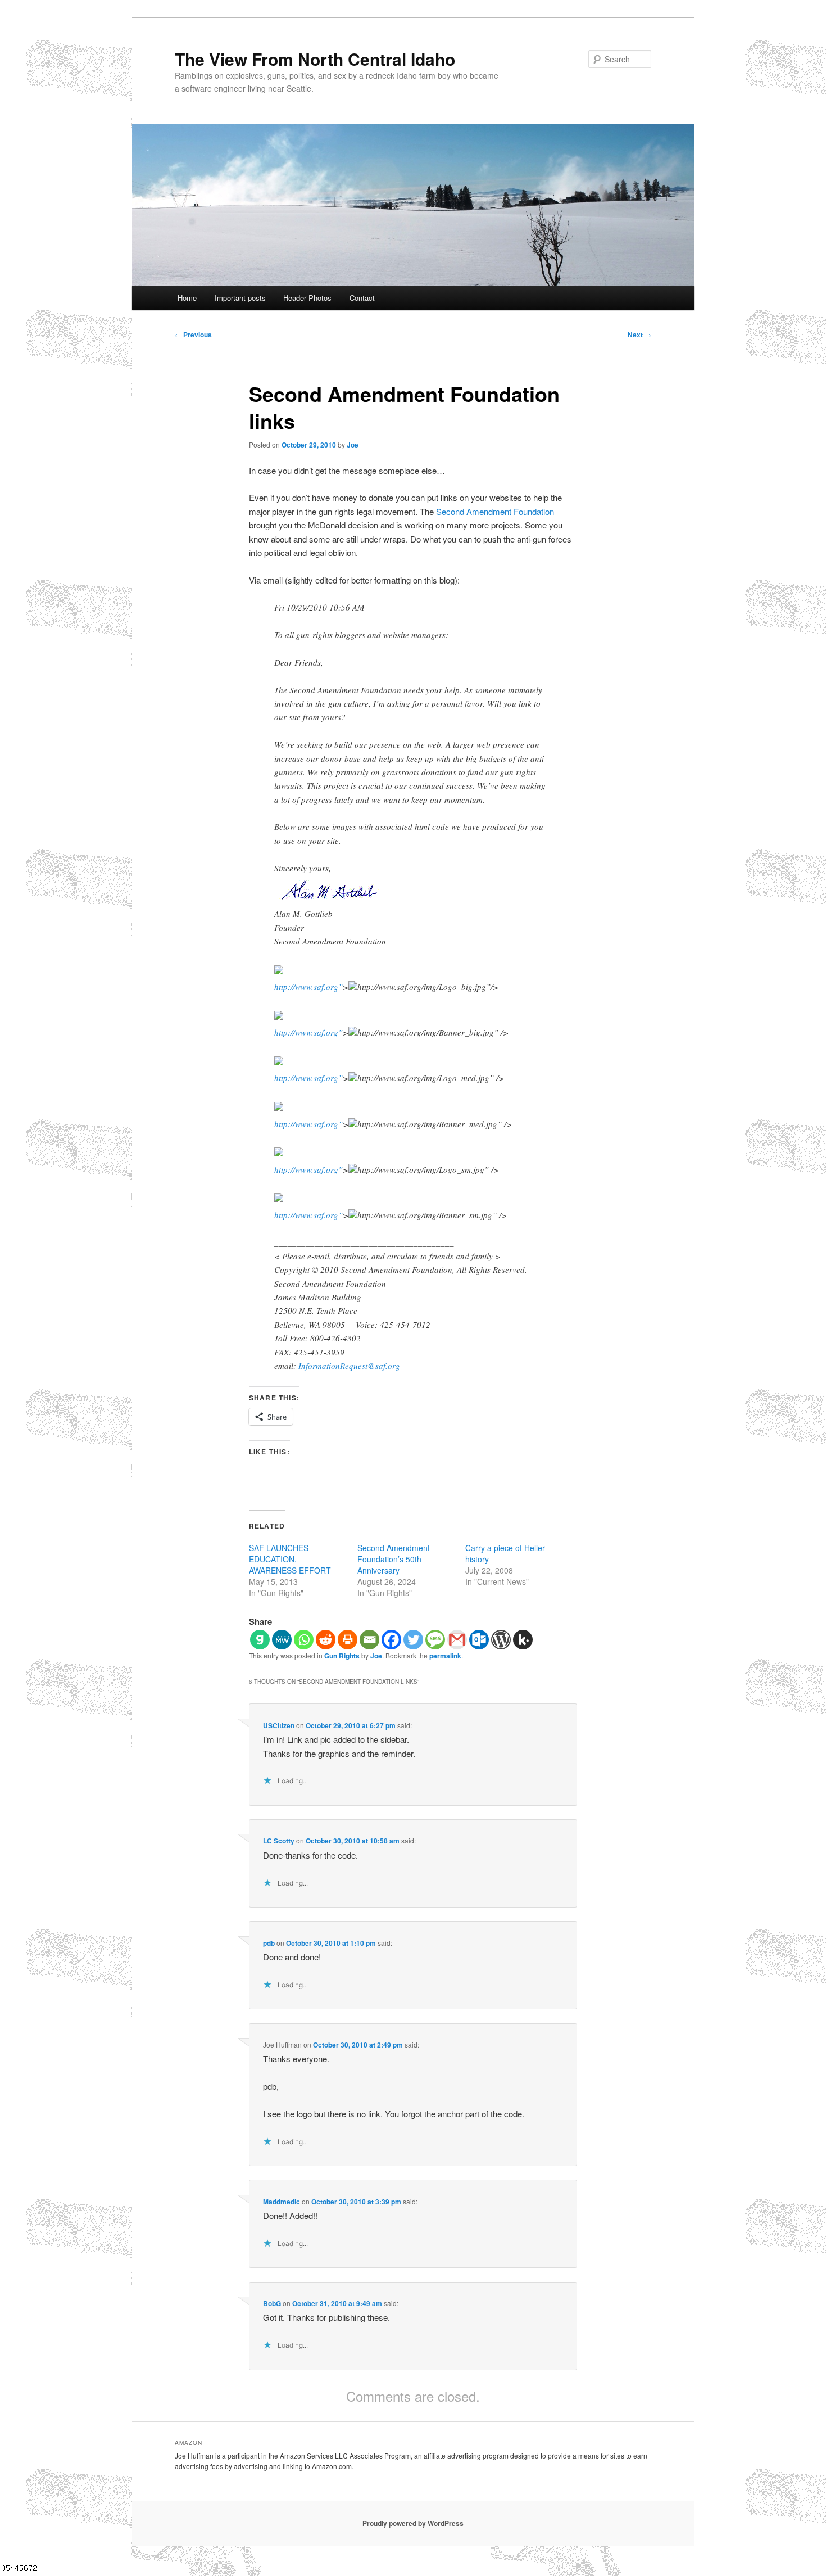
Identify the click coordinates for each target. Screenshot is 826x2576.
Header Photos (307, 298)
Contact (362, 298)
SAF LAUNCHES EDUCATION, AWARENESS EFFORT (290, 1559)
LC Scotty (279, 1841)
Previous (193, 335)
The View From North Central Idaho (315, 59)
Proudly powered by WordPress (413, 2523)
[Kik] (523, 1640)
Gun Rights (342, 1656)
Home (187, 298)
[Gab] (260, 1640)
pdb (269, 1943)
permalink (445, 1656)
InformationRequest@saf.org (349, 1366)
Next (639, 335)
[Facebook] (391, 1640)
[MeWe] (282, 1640)
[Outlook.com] (479, 1640)
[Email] (369, 1640)
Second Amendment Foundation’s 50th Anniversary (394, 1559)
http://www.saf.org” (308, 987)
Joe (353, 445)
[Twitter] (413, 1640)
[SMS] (435, 1640)
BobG (272, 2303)
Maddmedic (282, 2202)
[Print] (348, 1640)
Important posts (240, 298)
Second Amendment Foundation (495, 511)
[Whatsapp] (304, 1640)
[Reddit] (326, 1640)
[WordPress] (501, 1640)
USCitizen (279, 1725)
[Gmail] (457, 1640)
